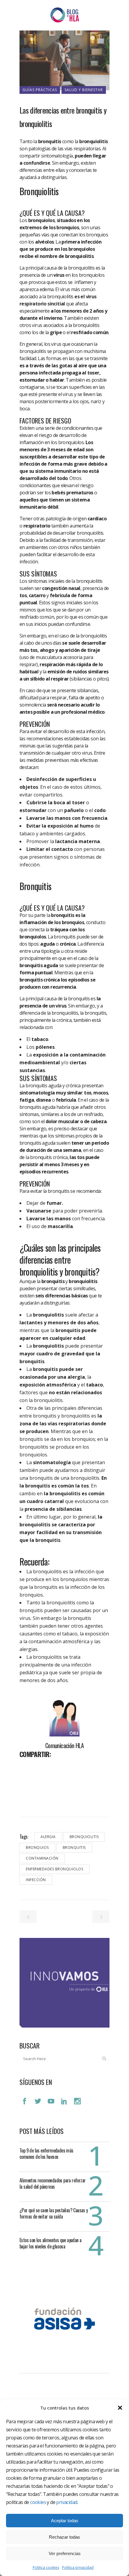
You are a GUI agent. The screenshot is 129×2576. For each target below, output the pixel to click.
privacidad (67, 2502)
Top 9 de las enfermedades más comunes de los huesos (46, 2154)
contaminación (42, 1858)
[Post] (40, 1767)
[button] (120, 2408)
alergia (48, 1837)
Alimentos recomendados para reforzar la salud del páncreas (52, 2183)
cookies (38, 2502)
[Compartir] (26, 1767)
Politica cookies (46, 2567)
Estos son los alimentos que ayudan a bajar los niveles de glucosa (50, 2243)
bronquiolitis (84, 1837)
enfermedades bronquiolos (54, 1869)
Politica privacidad (78, 2567)
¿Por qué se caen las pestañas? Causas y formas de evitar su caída (54, 2213)
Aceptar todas (65, 2521)
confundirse (37, 163)
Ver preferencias (65, 2553)
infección (36, 1880)
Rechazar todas (64, 2537)
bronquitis (74, 1847)
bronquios (37, 1847)
